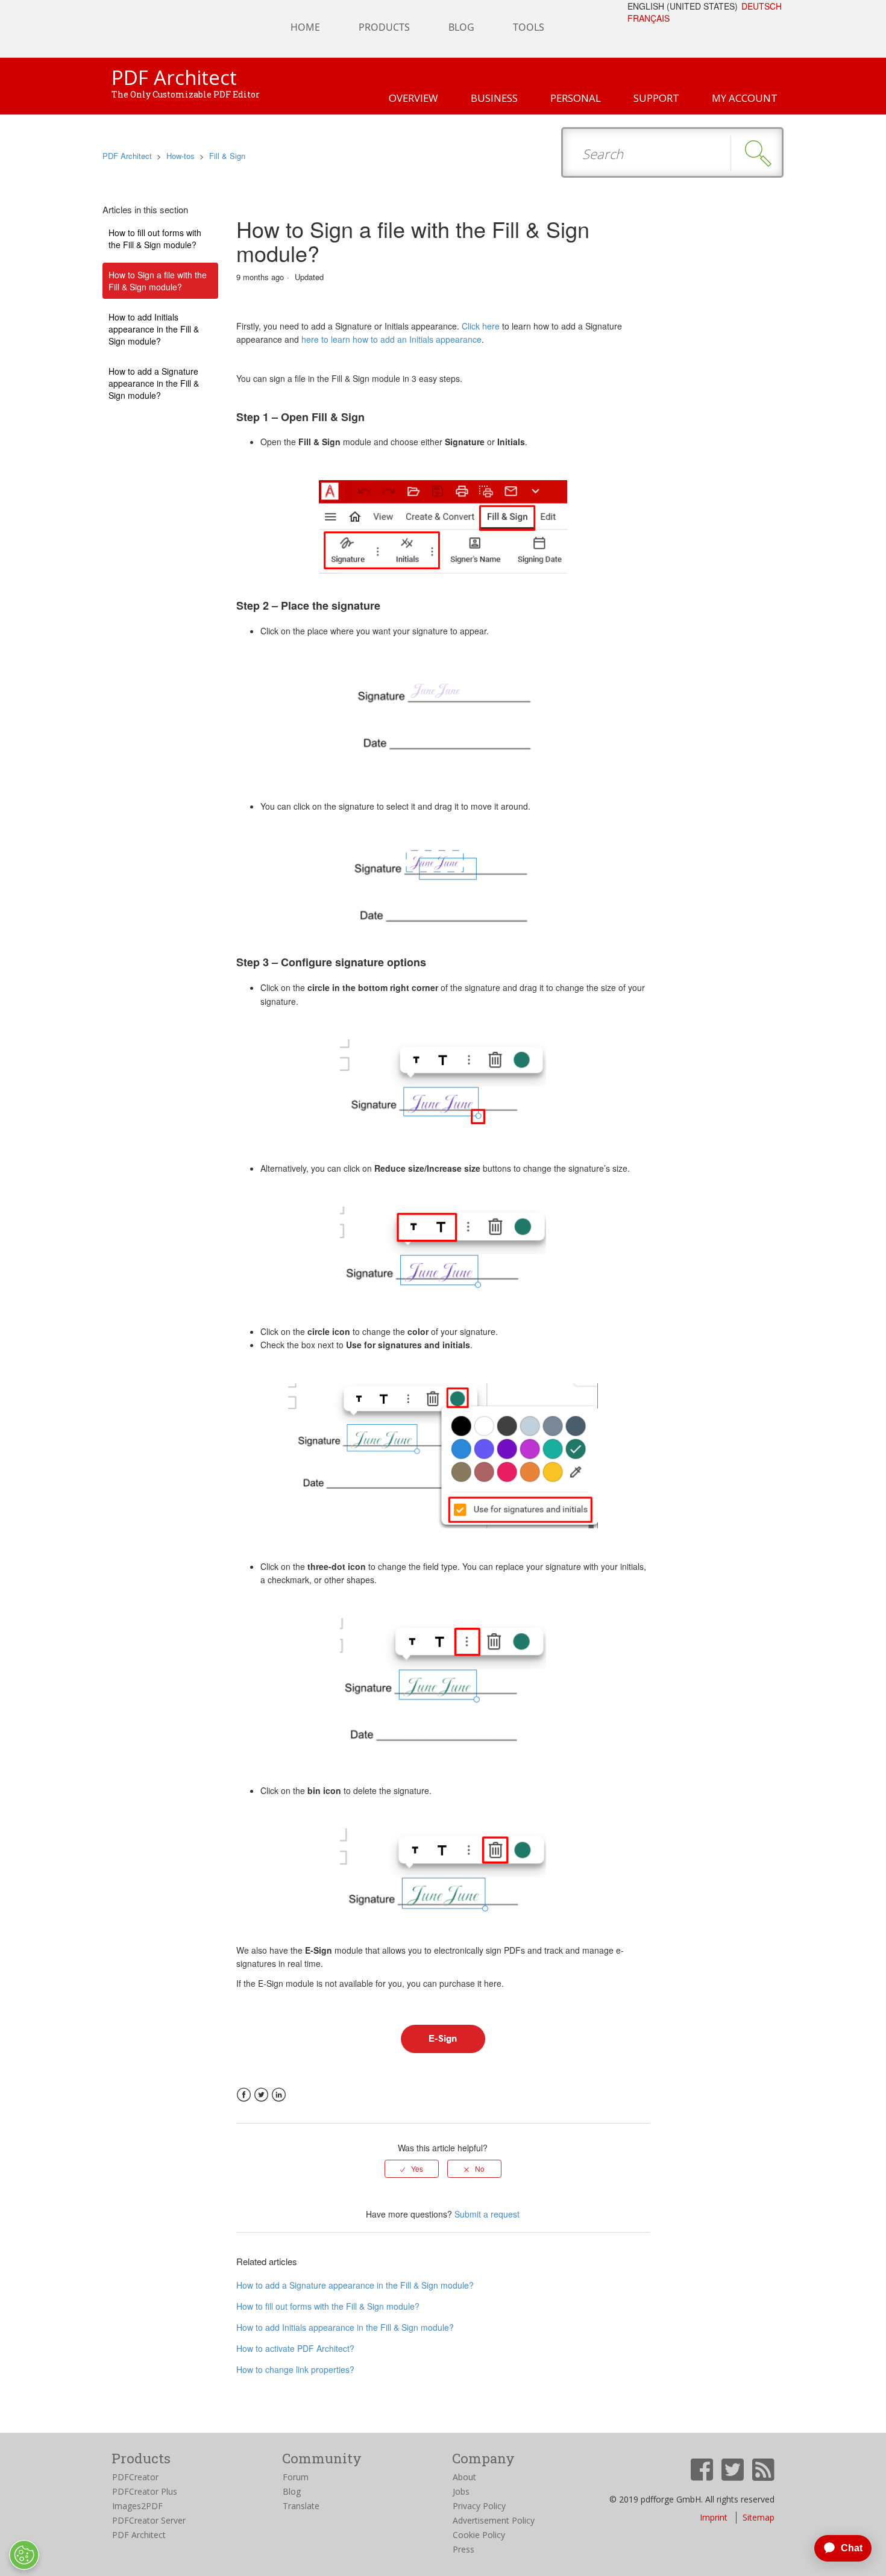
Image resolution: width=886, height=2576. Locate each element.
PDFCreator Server (149, 2520)
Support (656, 98)
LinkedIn (279, 2095)
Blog (292, 2491)
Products (384, 27)
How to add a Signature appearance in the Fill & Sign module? (154, 383)
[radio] (412, 2169)
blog (461, 27)
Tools (529, 27)
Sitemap (759, 2517)
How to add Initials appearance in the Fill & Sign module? (154, 329)
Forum (296, 2477)
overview (413, 98)
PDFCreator (135, 2477)
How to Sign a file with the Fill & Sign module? (158, 281)
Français (649, 18)
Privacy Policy (479, 2506)
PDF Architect (127, 156)
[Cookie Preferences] (24, 2555)
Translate (301, 2506)
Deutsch (762, 6)
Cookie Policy (479, 2535)
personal (576, 98)
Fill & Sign (227, 156)
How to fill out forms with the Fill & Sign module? (155, 239)
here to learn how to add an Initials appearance (391, 339)
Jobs (461, 2491)
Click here (481, 326)
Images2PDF (137, 2506)
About (464, 2477)
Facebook (244, 2095)
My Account (745, 98)
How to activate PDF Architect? (295, 2348)
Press (463, 2549)
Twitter (261, 2095)
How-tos (181, 156)
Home (305, 27)
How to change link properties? (295, 2369)
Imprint (714, 2517)
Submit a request (487, 2214)
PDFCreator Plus (145, 2491)
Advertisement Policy (494, 2520)
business (494, 98)
